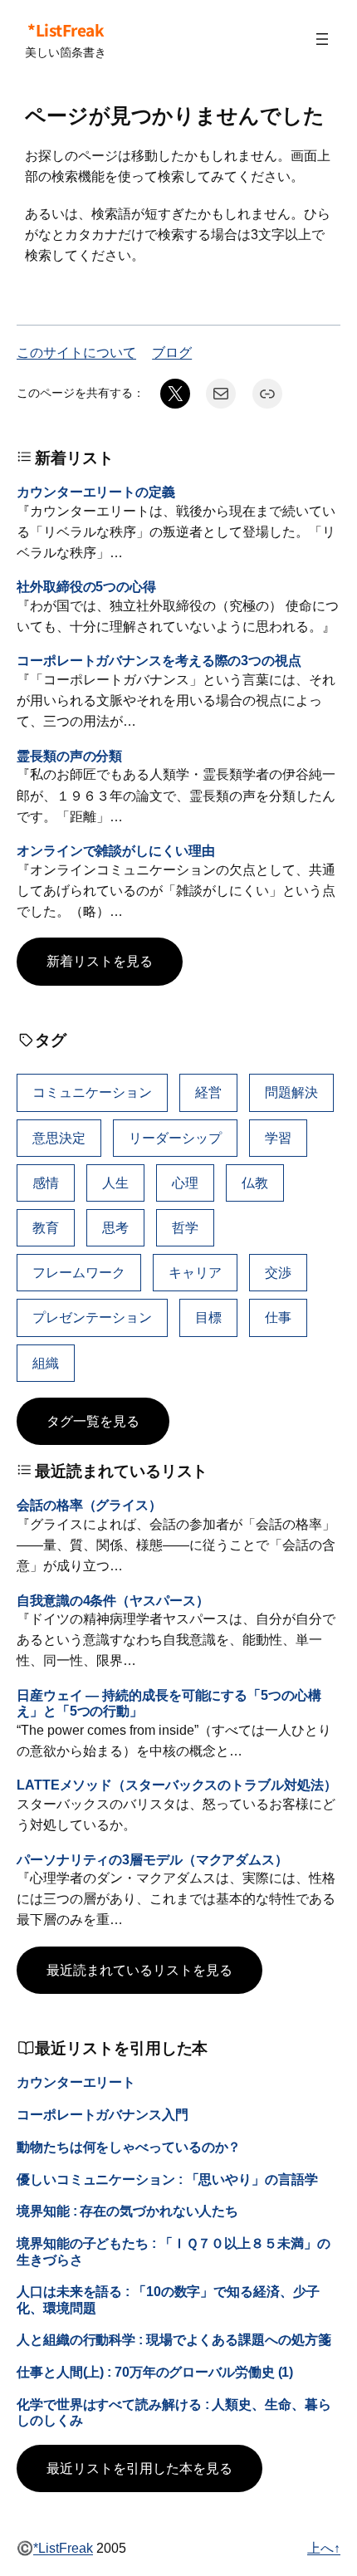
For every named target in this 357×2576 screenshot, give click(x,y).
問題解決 (291, 1092)
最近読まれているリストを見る (139, 1970)
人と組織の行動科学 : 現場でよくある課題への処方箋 (174, 2339)
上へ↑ (324, 2548)
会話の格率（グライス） (89, 1505)
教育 (46, 1227)
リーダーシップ (175, 1138)
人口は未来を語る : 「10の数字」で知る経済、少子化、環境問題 (168, 2299)
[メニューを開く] (322, 39)
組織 (46, 1363)
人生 (115, 1183)
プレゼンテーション (92, 1317)
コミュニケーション (92, 1092)
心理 (185, 1183)
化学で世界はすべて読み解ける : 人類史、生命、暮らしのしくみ (174, 2412)
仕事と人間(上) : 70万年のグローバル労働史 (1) (155, 2372)
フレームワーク (79, 1272)
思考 (115, 1227)
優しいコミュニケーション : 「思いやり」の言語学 (167, 2179)
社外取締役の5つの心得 (86, 586)
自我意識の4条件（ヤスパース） (113, 1600)
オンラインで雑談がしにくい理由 (116, 850)
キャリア (195, 1272)
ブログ (172, 352)
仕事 (278, 1317)
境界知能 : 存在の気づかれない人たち (127, 2211)
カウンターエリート (76, 2082)
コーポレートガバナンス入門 (103, 2114)
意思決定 (59, 1138)
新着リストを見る (100, 961)
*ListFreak (66, 30)
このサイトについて (76, 352)
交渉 (278, 1272)
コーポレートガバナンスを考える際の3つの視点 (159, 660)
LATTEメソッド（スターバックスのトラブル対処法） (176, 1785)
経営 (208, 1092)
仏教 (255, 1183)
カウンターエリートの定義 (96, 492)
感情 (46, 1183)
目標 (208, 1317)
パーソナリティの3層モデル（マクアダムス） (152, 1859)
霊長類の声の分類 (69, 756)
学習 (278, 1138)
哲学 (185, 1227)
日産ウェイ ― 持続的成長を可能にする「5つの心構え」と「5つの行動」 (169, 1703)
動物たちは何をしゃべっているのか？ (129, 2147)
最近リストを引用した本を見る (139, 2468)
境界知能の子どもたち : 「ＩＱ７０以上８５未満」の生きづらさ (173, 2251)
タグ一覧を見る (93, 1421)
